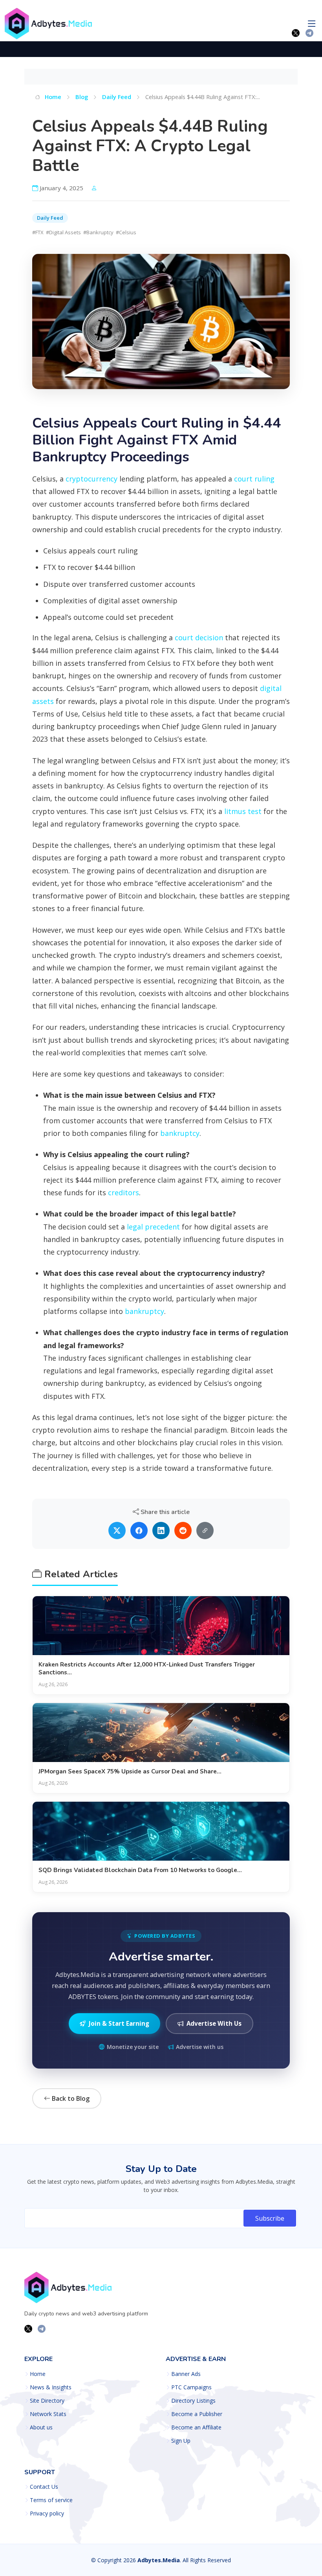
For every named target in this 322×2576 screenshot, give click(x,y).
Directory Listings (193, 2401)
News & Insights (51, 2387)
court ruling (254, 479)
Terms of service (51, 2500)
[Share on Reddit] (183, 1531)
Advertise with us (200, 2047)
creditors (123, 1192)
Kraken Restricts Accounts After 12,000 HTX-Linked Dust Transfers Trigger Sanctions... (147, 1668)
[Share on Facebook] (139, 1531)
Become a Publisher (197, 2414)
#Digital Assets (63, 232)
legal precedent (153, 1227)
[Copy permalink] (205, 1531)
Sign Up (181, 2441)
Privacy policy (47, 2514)
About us (41, 2427)
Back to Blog (70, 2098)
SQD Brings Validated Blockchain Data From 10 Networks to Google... (140, 1870)
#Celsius (126, 232)
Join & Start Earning (119, 2023)
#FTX (38, 232)
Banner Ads (186, 2374)
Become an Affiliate (196, 2427)
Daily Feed (117, 97)
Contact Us (44, 2487)
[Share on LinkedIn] (161, 1531)
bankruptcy (180, 1133)
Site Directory (47, 2401)
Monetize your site (133, 2047)
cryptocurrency (91, 479)
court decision (199, 638)
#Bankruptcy (98, 232)
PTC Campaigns (191, 2387)
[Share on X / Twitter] (117, 1531)
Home (52, 97)
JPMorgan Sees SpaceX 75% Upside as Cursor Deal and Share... (130, 1771)
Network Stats (48, 2414)
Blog (82, 97)
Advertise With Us (214, 2023)
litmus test (243, 811)
